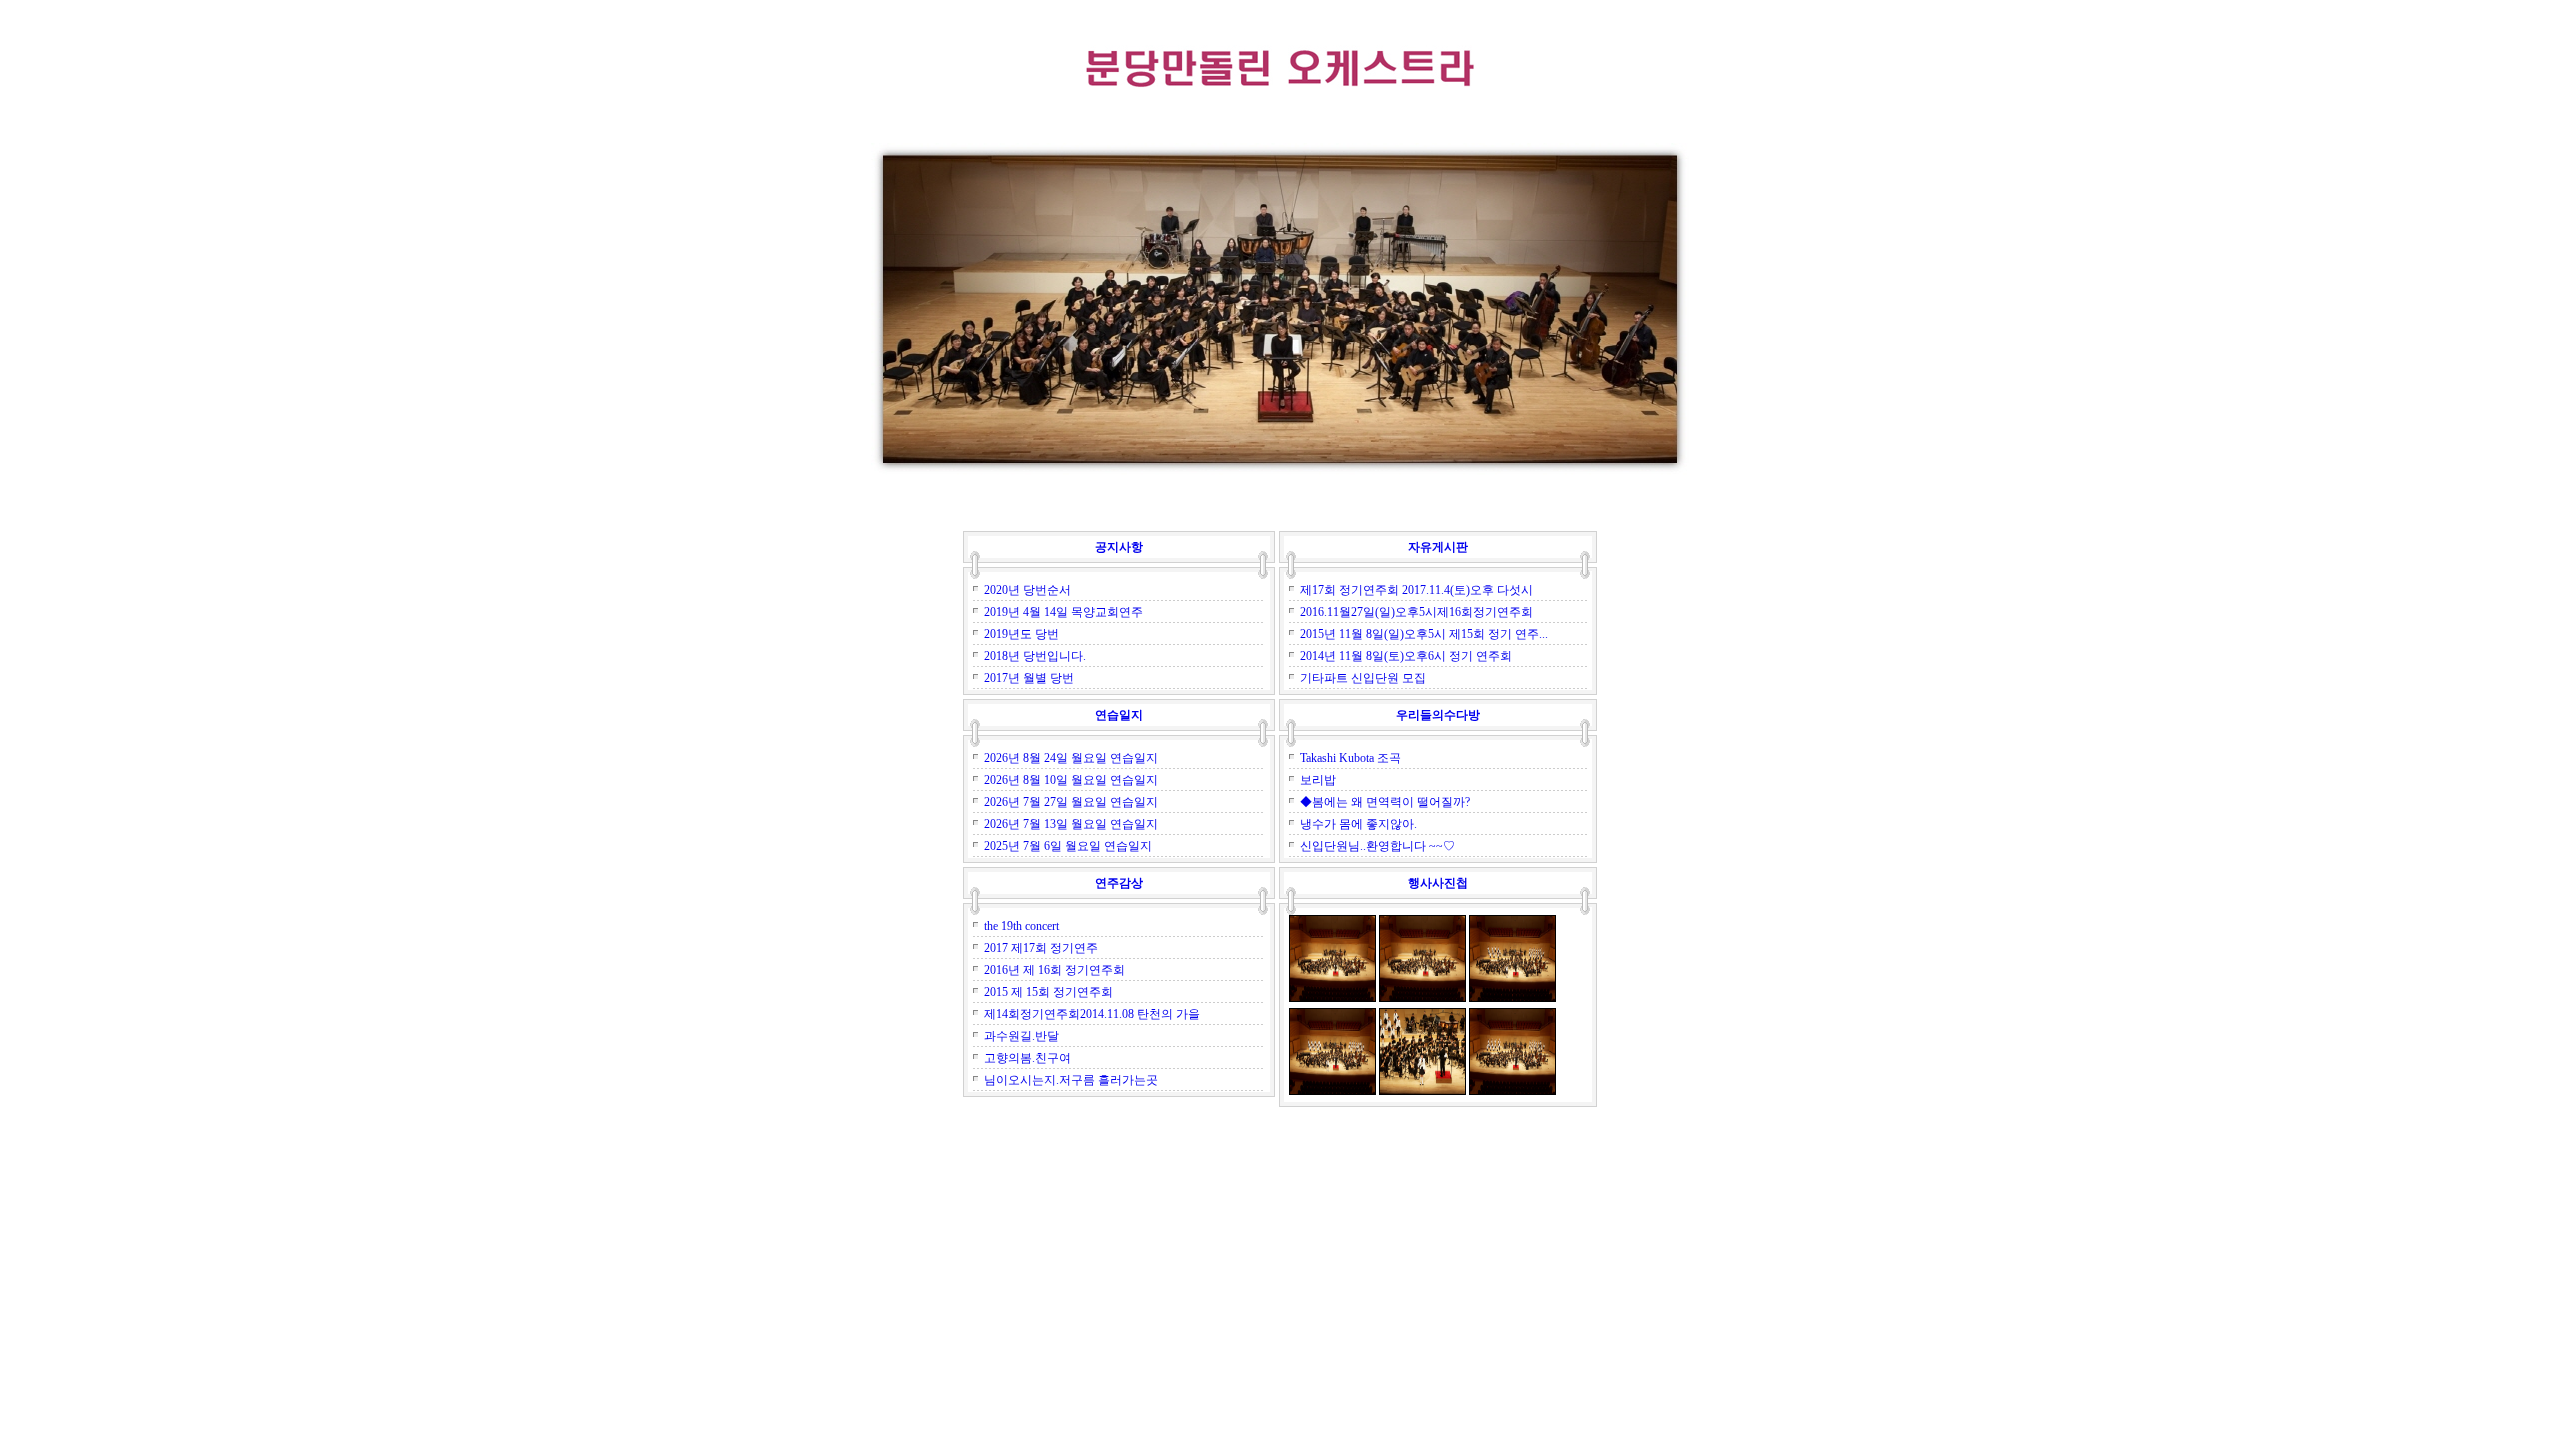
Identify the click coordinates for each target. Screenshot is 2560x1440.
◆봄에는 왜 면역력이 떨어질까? (1385, 802)
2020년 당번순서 (1027, 590)
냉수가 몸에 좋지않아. (1358, 824)
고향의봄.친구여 (1027, 1058)
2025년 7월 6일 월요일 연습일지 (1068, 846)
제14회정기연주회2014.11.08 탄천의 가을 (1092, 1014)
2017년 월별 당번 (1029, 678)
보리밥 (1318, 780)
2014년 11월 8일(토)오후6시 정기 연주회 (1406, 656)
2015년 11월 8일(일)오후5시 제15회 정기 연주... (1424, 634)
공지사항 (1119, 547)
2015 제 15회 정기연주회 (1048, 992)
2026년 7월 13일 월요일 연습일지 (1071, 824)
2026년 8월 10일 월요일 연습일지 (1071, 780)
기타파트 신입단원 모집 (1363, 678)
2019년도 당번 (1021, 634)
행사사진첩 (1438, 883)
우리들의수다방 (1438, 715)
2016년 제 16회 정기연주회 (1054, 970)
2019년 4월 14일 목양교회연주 (1063, 612)
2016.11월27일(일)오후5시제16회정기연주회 (1416, 612)
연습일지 (1119, 715)
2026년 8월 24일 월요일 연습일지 (1071, 758)
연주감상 (1119, 883)
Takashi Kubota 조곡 (1350, 758)
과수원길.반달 (1021, 1036)
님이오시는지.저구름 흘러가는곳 (1071, 1080)
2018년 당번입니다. (1035, 656)
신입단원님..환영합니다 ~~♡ (1377, 846)
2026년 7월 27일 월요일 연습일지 (1071, 802)
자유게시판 (1438, 547)
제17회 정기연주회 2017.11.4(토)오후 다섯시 (1416, 590)
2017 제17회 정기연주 (1041, 948)
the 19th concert (1021, 926)
